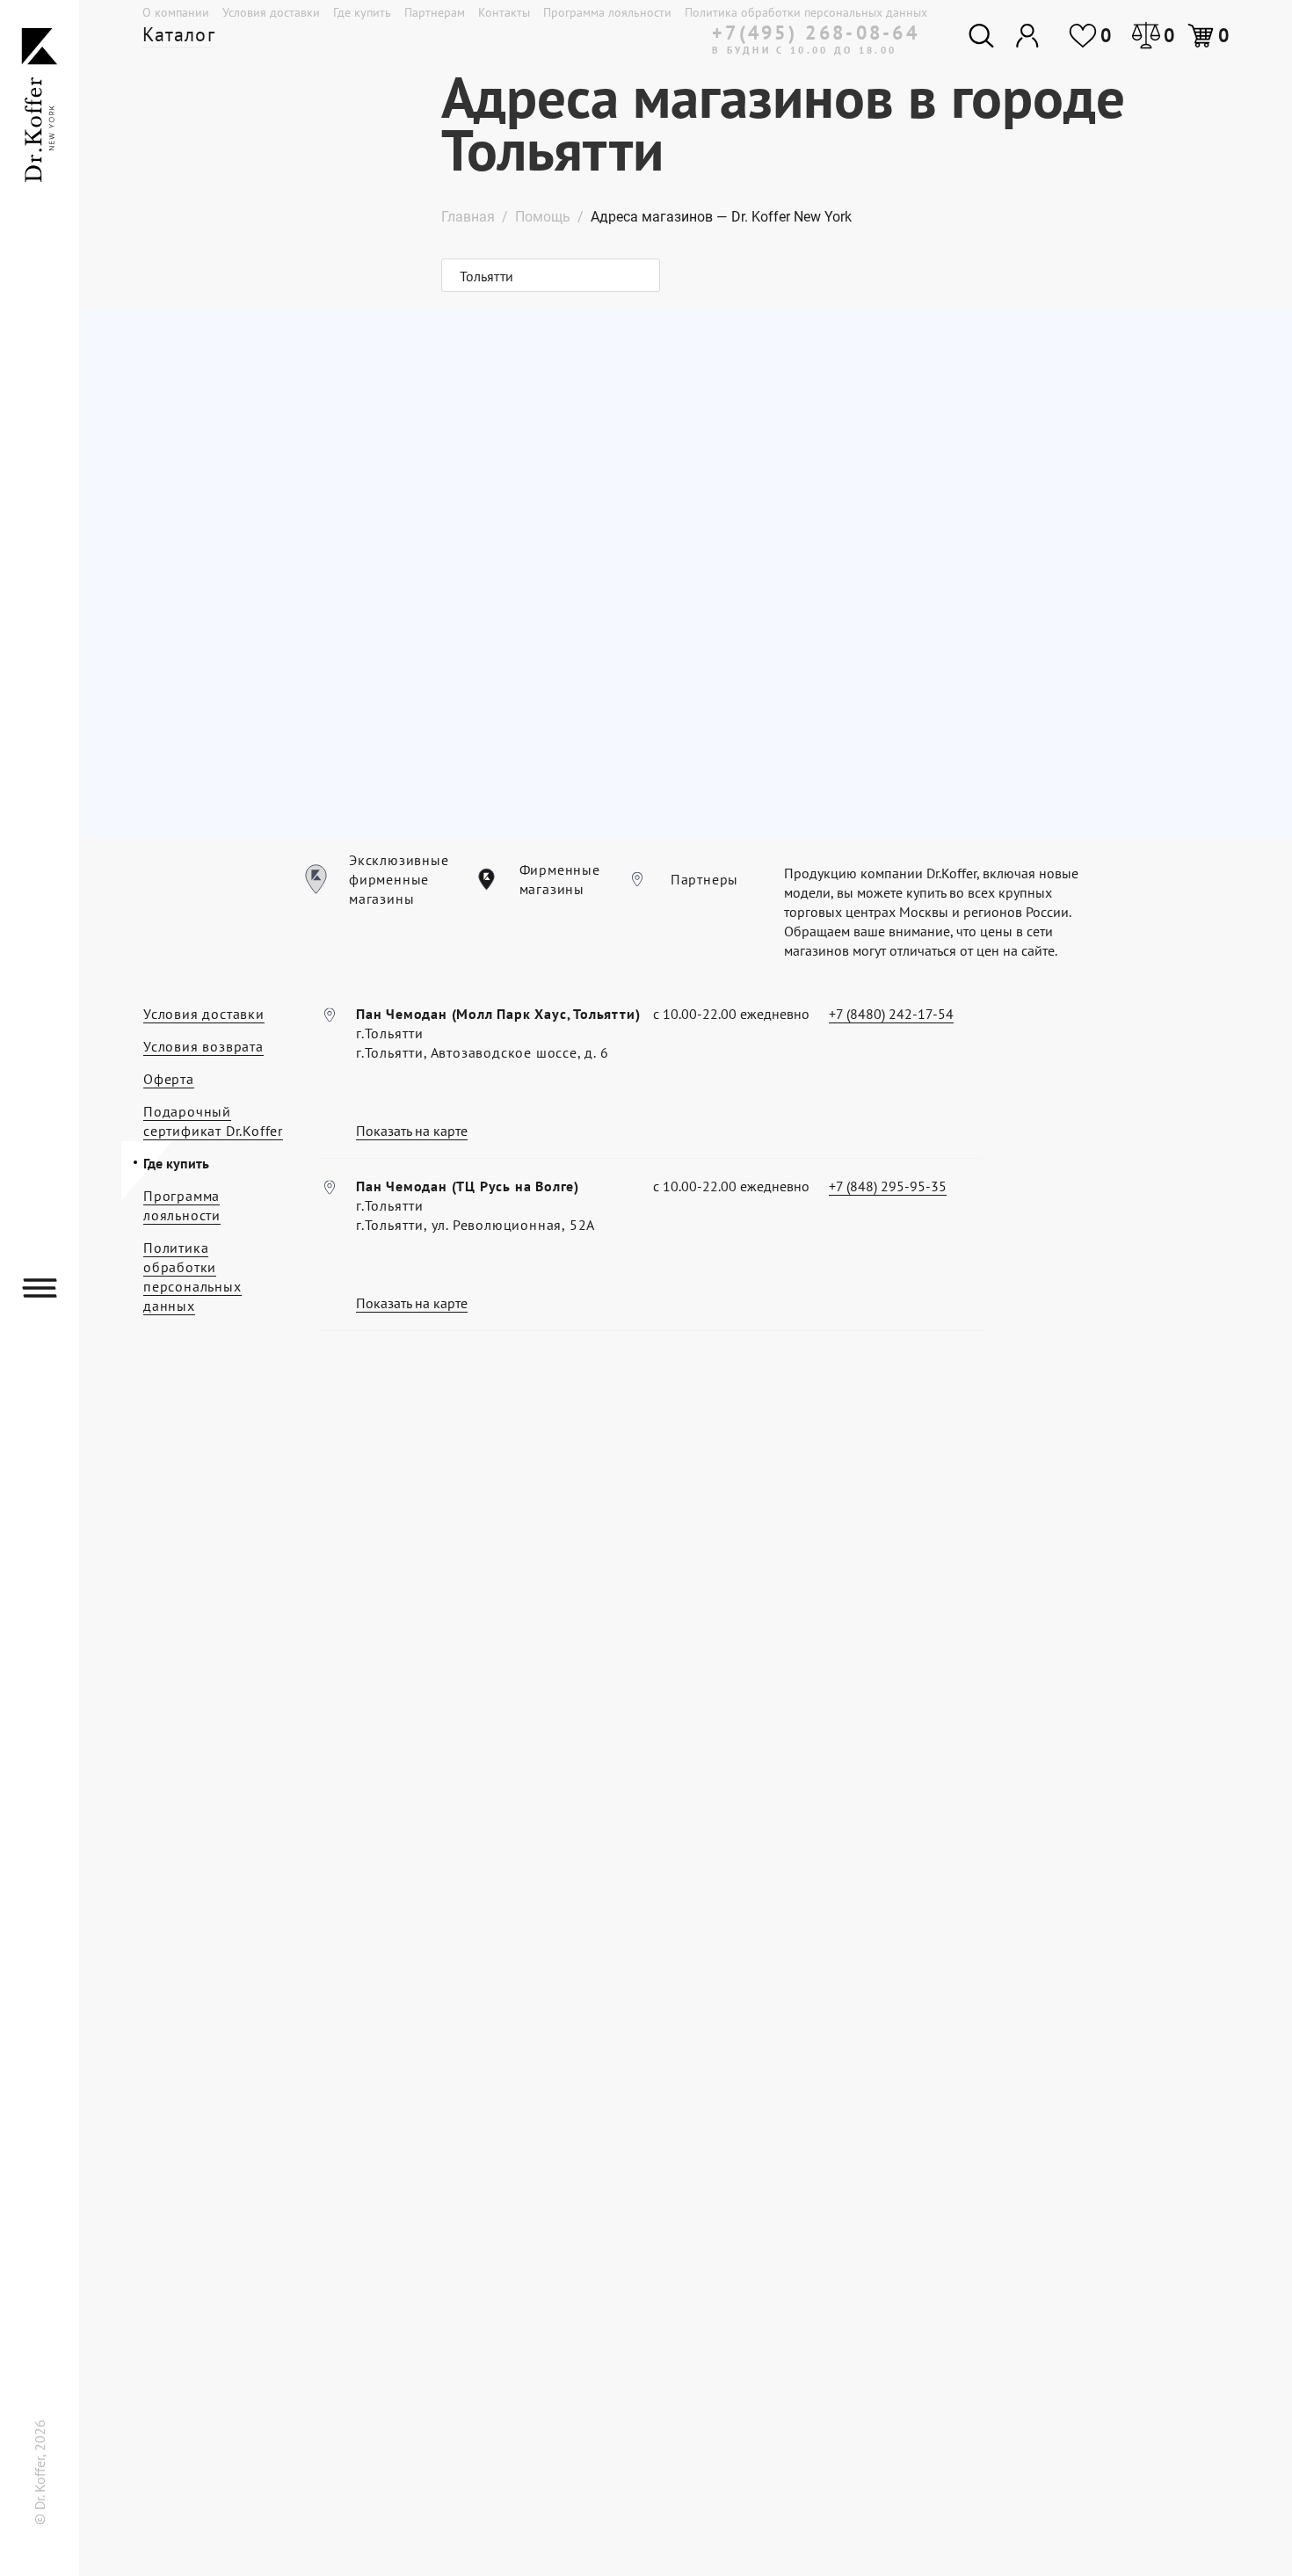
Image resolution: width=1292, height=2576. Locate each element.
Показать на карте (412, 1131)
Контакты (504, 12)
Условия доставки (271, 12)
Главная (468, 217)
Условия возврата (203, 1046)
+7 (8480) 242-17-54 (891, 1014)
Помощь (543, 217)
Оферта (169, 1079)
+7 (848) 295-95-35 (888, 1186)
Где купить (362, 12)
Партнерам (435, 12)
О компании (176, 12)
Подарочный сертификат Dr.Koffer (213, 1121)
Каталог (179, 34)
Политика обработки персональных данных (806, 12)
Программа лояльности (607, 12)
